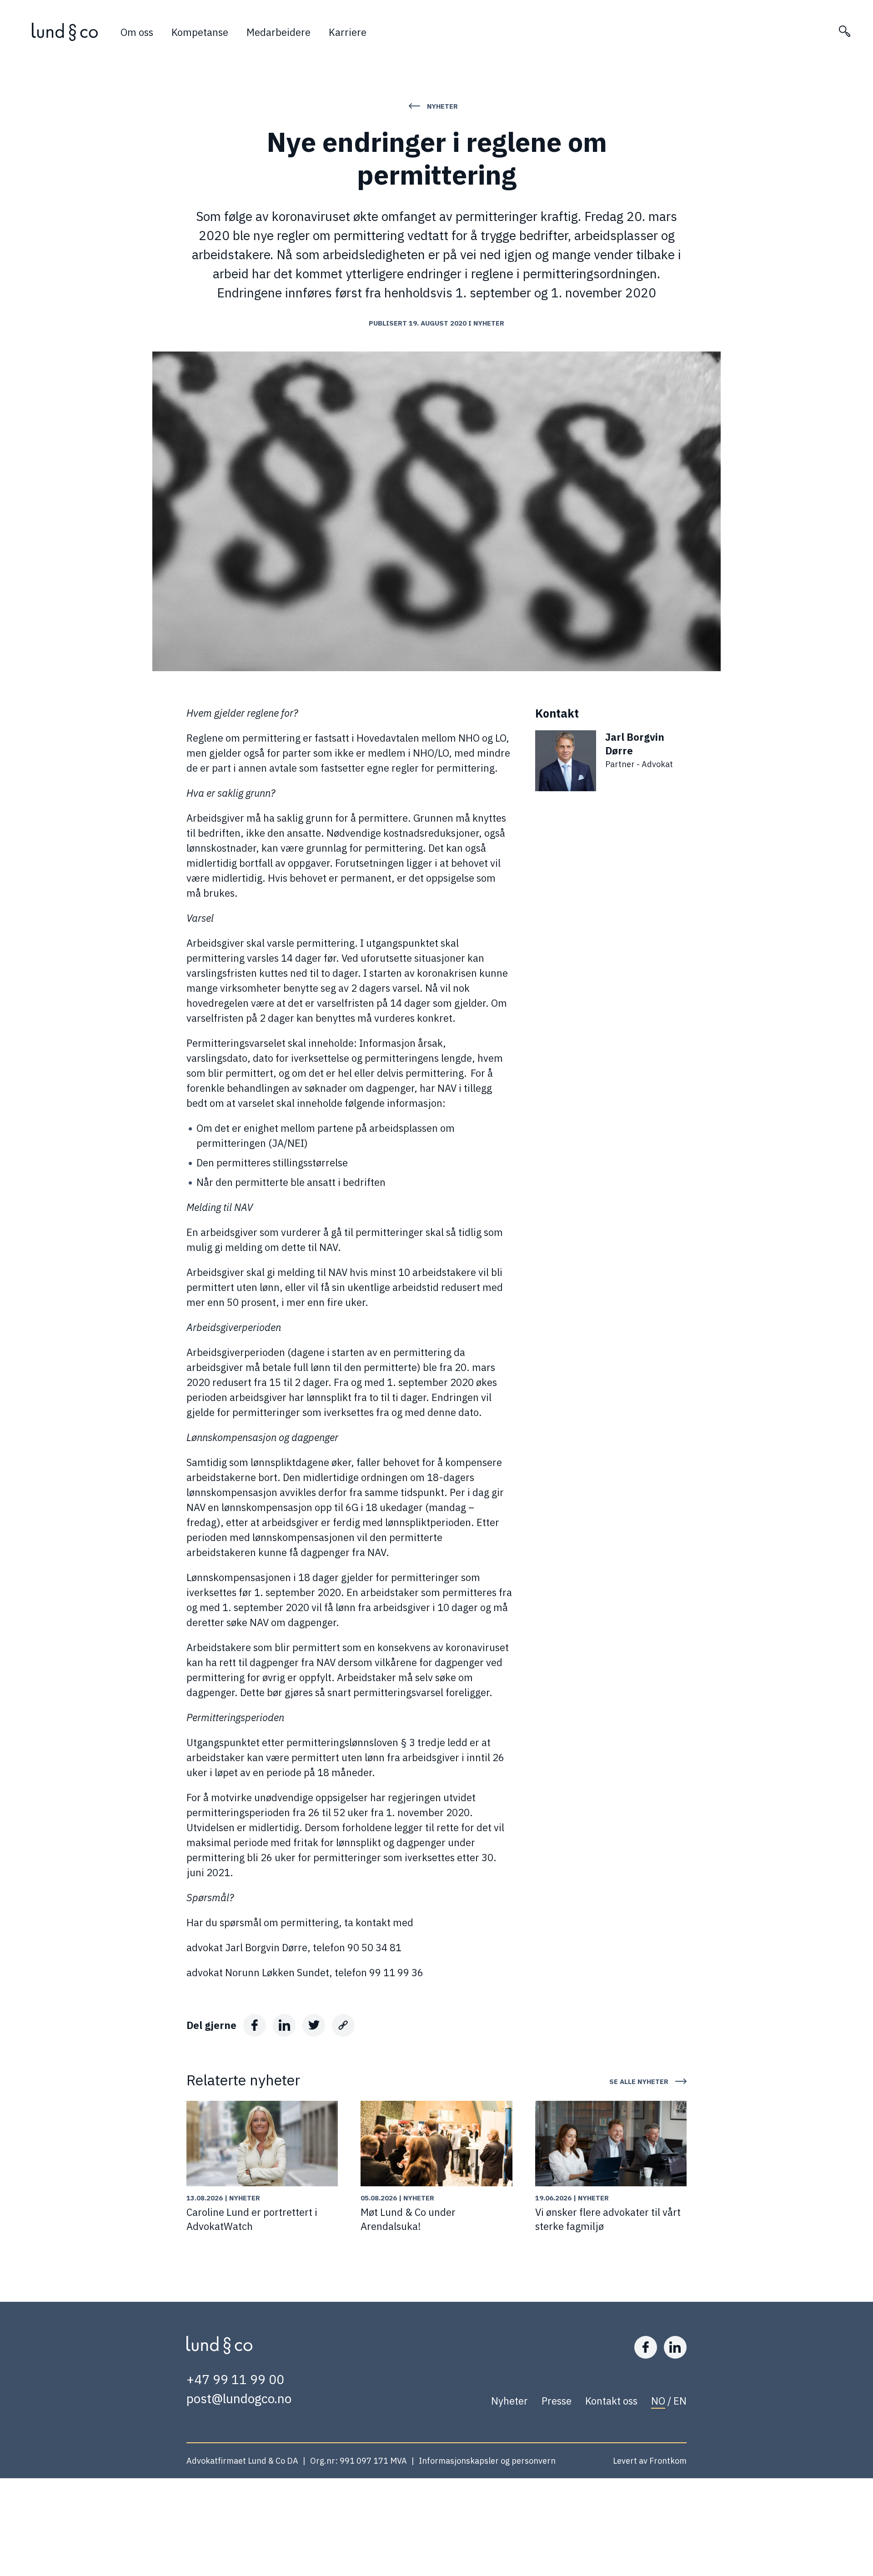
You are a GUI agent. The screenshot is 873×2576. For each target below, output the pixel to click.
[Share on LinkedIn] (284, 2025)
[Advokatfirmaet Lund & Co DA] (65, 32)
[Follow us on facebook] (646, 2347)
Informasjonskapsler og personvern (487, 2461)
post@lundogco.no (239, 2398)
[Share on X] (314, 2025)
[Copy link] (343, 2025)
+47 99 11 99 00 (235, 2379)
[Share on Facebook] (255, 2025)
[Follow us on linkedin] (675, 2347)
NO (658, 2401)
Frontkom (668, 2461)
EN (680, 2401)
